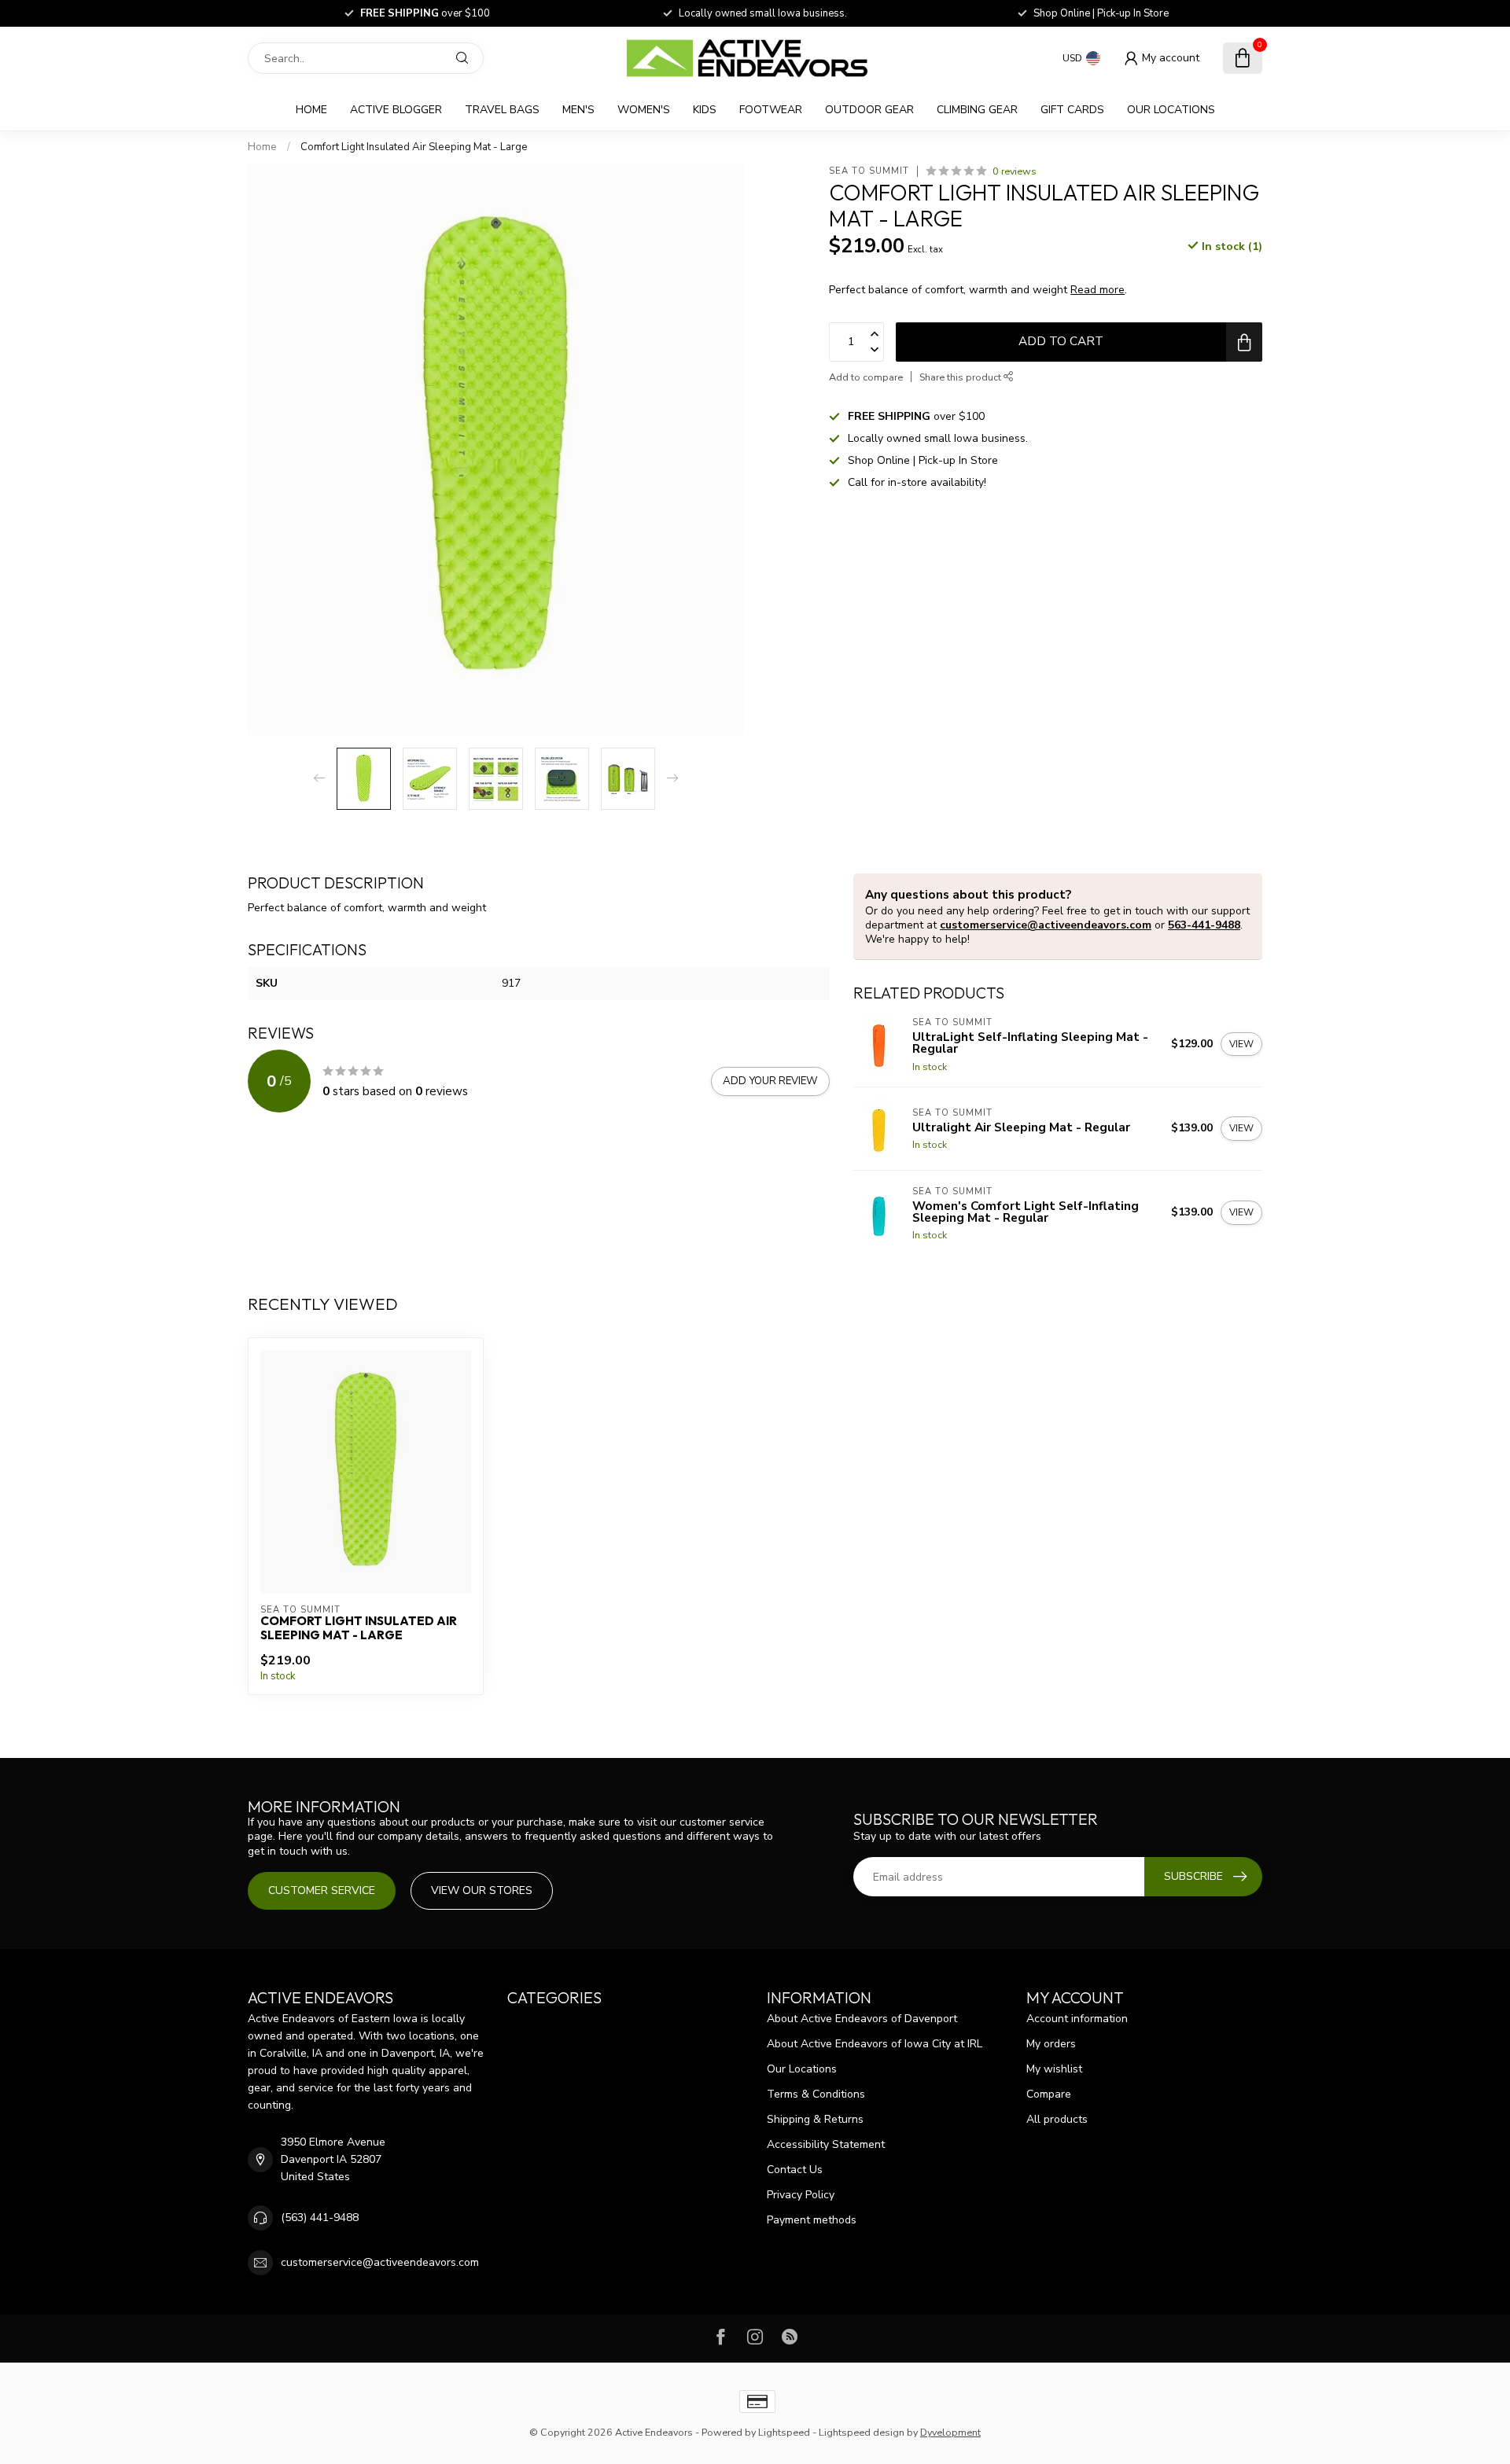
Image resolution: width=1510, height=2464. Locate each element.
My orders (1051, 2044)
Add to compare (866, 377)
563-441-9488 (1204, 925)
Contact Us (795, 2170)
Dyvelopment (950, 2432)
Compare (1049, 2094)
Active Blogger (396, 110)
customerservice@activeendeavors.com (1046, 925)
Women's (644, 110)
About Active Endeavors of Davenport (862, 2019)
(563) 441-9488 (320, 2218)
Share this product (961, 377)
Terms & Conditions (816, 2094)
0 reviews (1015, 171)
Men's (578, 110)
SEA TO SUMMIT (869, 171)
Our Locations (1171, 110)
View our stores (482, 1890)
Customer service (322, 1890)
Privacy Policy (801, 2195)
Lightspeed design (862, 2432)
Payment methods (812, 2220)
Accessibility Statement (826, 2144)
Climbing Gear (977, 110)
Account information (1077, 2019)
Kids (705, 110)
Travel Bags (502, 110)
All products (1057, 2119)
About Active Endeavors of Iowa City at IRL (875, 2044)
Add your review (770, 1081)
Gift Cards (1072, 110)
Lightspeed (784, 2432)
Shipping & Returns (815, 2119)
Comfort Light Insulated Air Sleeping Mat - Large (414, 147)
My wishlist (1054, 2069)
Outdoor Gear (869, 110)
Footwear (771, 110)
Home (311, 110)
